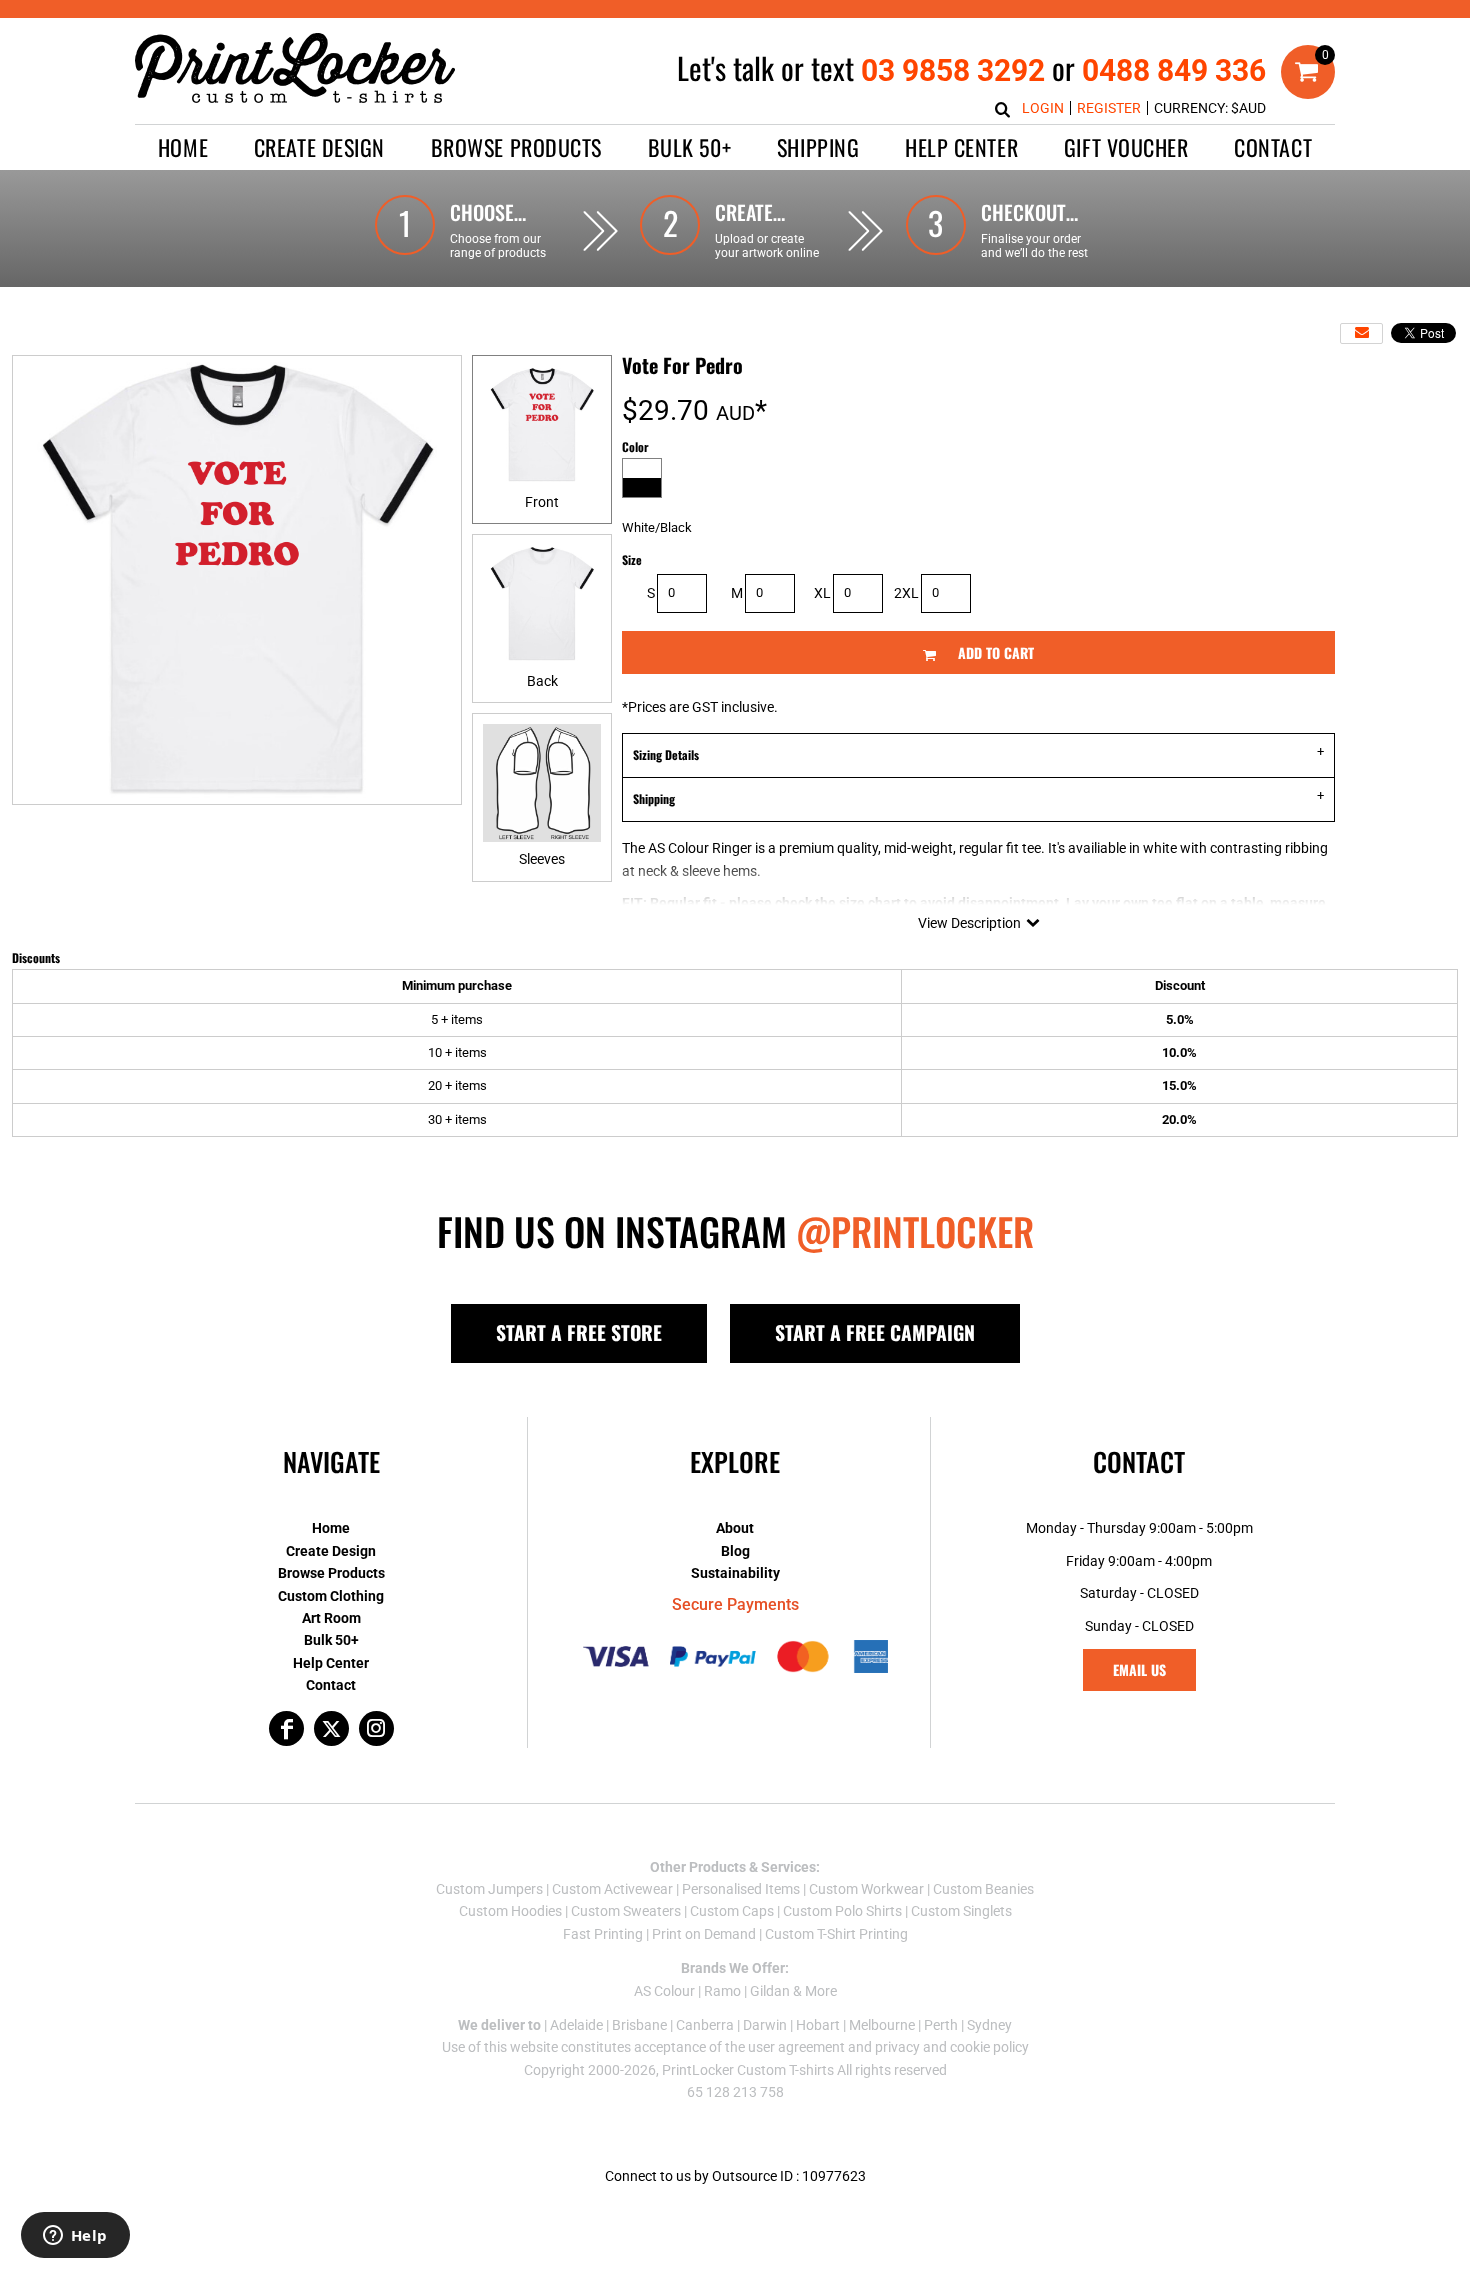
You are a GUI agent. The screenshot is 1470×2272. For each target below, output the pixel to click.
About (735, 1528)
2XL (906, 593)
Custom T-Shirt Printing (836, 1934)
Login (1043, 108)
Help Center (331, 1663)
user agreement (796, 2047)
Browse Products (331, 1573)
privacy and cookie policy (952, 2047)
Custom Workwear (866, 1889)
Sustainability (735, 1573)
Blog (735, 1551)
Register (1109, 108)
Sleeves (542, 859)
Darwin (765, 2025)
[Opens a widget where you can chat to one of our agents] (75, 2237)
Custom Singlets (961, 1911)
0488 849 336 (1174, 70)
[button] (319, 147)
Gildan (770, 1991)
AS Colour (664, 1991)
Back (542, 681)
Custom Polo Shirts (842, 1911)
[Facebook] (286, 1728)
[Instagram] (376, 1728)
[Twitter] (331, 1728)
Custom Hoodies (510, 1911)
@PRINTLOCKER (915, 1231)
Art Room (331, 1618)
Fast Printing (603, 1934)
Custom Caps (732, 1911)
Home (331, 1528)
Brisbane (639, 2025)
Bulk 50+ (331, 1640)
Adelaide (576, 2025)
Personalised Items (741, 1889)
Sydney (989, 2025)
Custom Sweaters (626, 1911)
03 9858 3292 (953, 70)
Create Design (331, 1551)
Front (542, 502)
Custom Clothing (331, 1596)
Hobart (818, 2025)
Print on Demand (704, 1934)
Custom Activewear (612, 1889)
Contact (331, 1685)
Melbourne (882, 2025)
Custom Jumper (486, 1889)
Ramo (722, 1991)
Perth (941, 2025)
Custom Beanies (983, 1889)
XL (822, 593)
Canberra (705, 2025)
